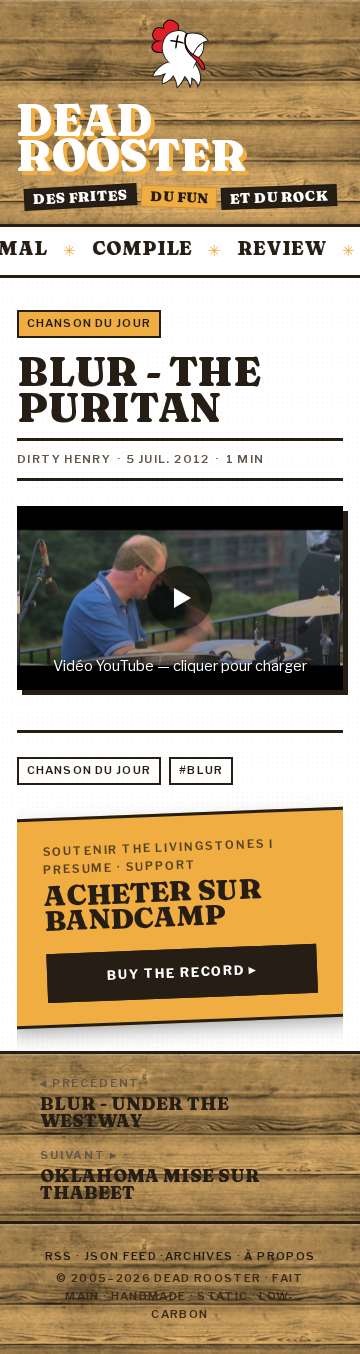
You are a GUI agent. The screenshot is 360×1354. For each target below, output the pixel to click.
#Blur (201, 770)
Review (267, 249)
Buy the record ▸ (182, 972)
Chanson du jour (89, 323)
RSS (59, 1256)
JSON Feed (120, 1256)
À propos (279, 1256)
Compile (128, 249)
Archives (199, 1256)
